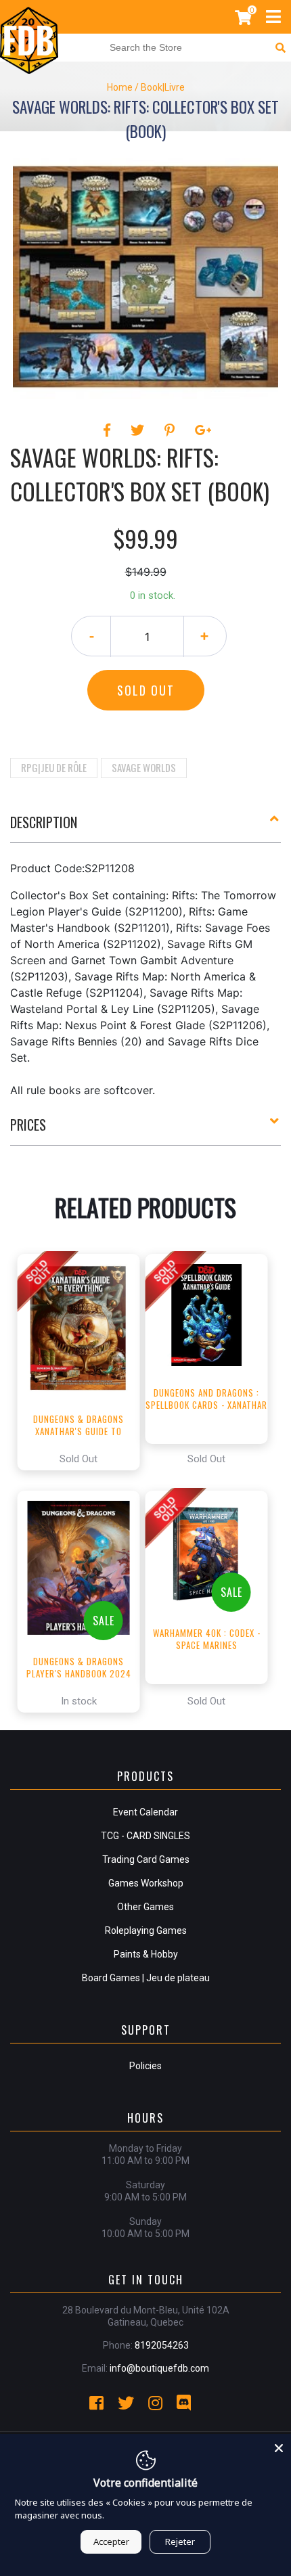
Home (120, 87)
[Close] (279, 2446)
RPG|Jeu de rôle (54, 767)
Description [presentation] (44, 822)
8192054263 (162, 2345)
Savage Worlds (144, 767)
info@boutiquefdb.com (159, 2368)
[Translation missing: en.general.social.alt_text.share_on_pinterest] (172, 430)
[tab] (145, 828)
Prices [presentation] (28, 1125)
